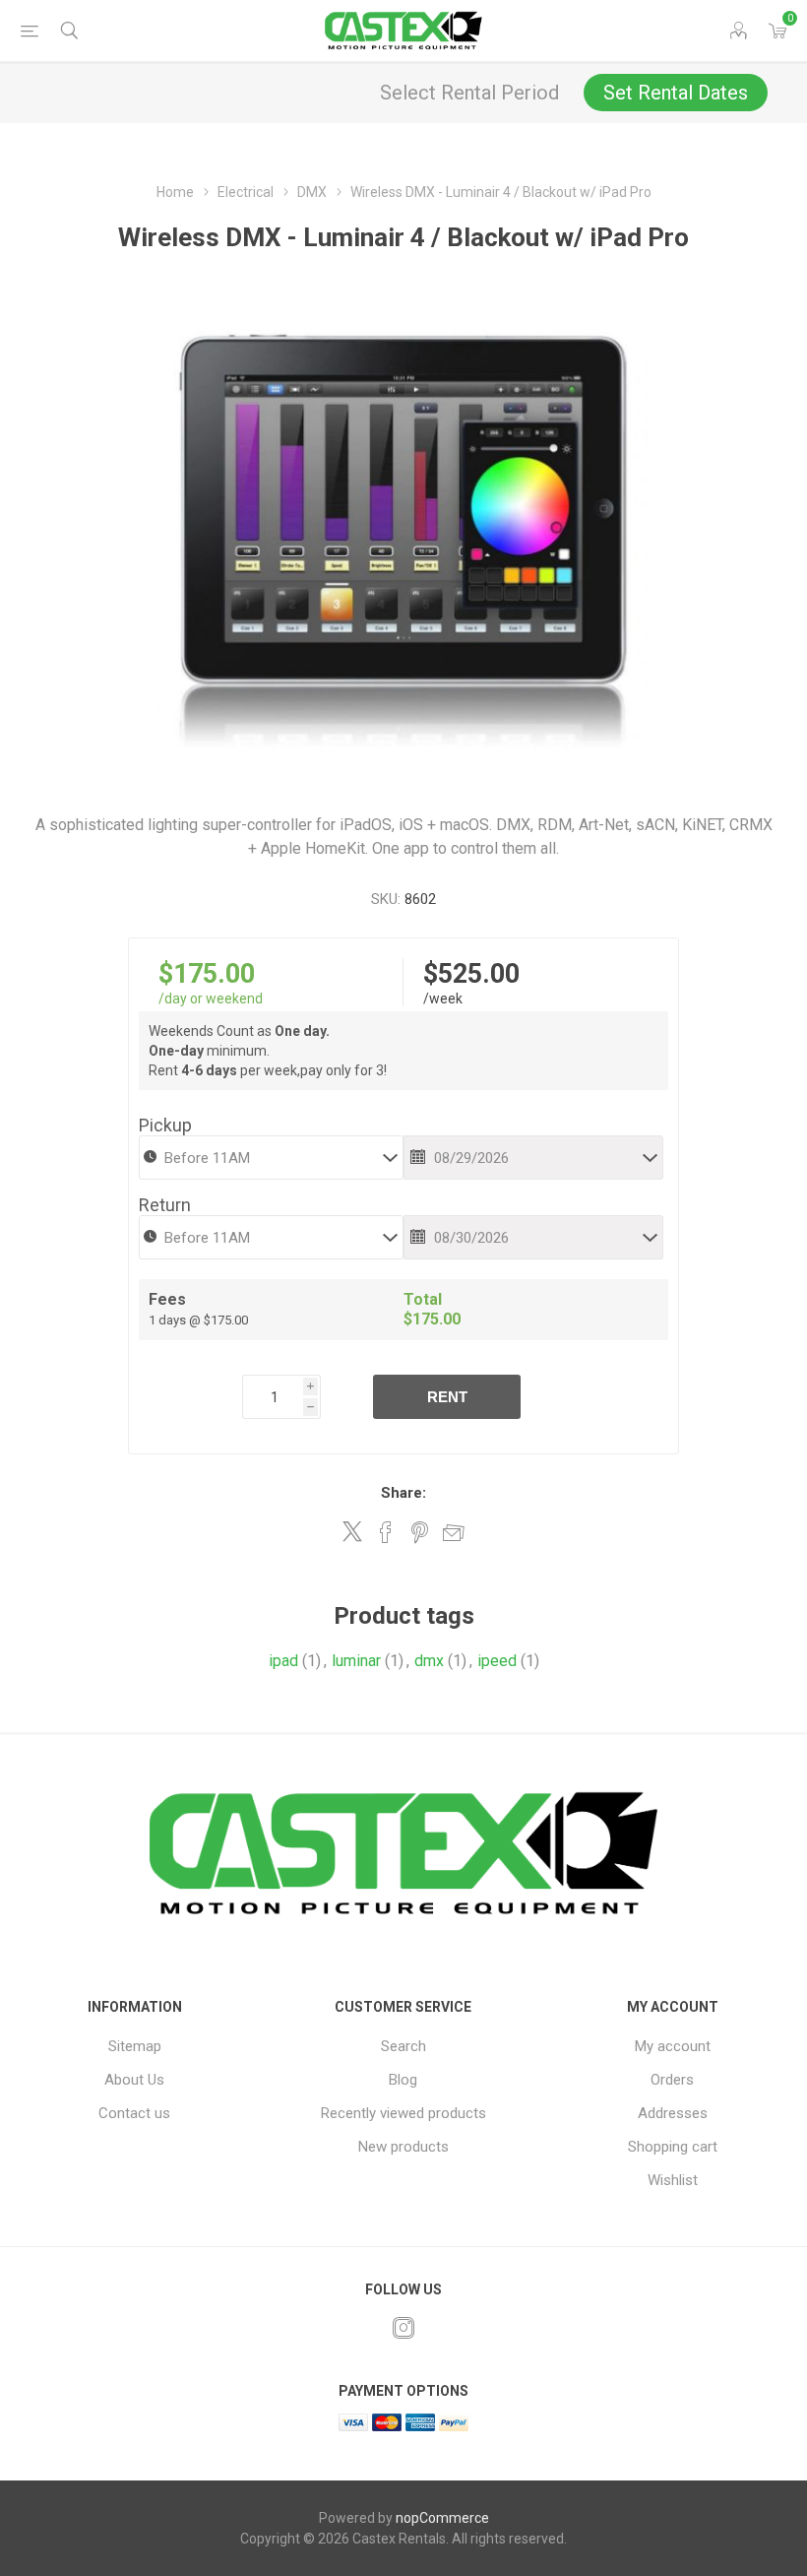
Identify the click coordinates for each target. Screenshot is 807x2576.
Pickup (165, 1125)
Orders (672, 2080)
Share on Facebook (386, 1532)
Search (403, 2046)
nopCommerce (442, 2518)
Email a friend (454, 1532)
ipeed (497, 1661)
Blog (403, 2080)
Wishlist (673, 2180)
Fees (167, 1299)
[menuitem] (134, 2046)
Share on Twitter (352, 1531)
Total (423, 1299)
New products (403, 2147)
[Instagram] (403, 2328)
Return (165, 1205)
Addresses (673, 2113)
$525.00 (471, 974)
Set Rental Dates (676, 93)
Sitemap (135, 2046)
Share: (403, 1493)
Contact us (134, 2113)
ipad (283, 1661)
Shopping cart (673, 2147)
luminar (356, 1661)
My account (673, 2046)
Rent (447, 1397)
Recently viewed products (403, 2113)
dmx (429, 1661)
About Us (134, 2080)
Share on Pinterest (420, 1532)
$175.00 (207, 974)
